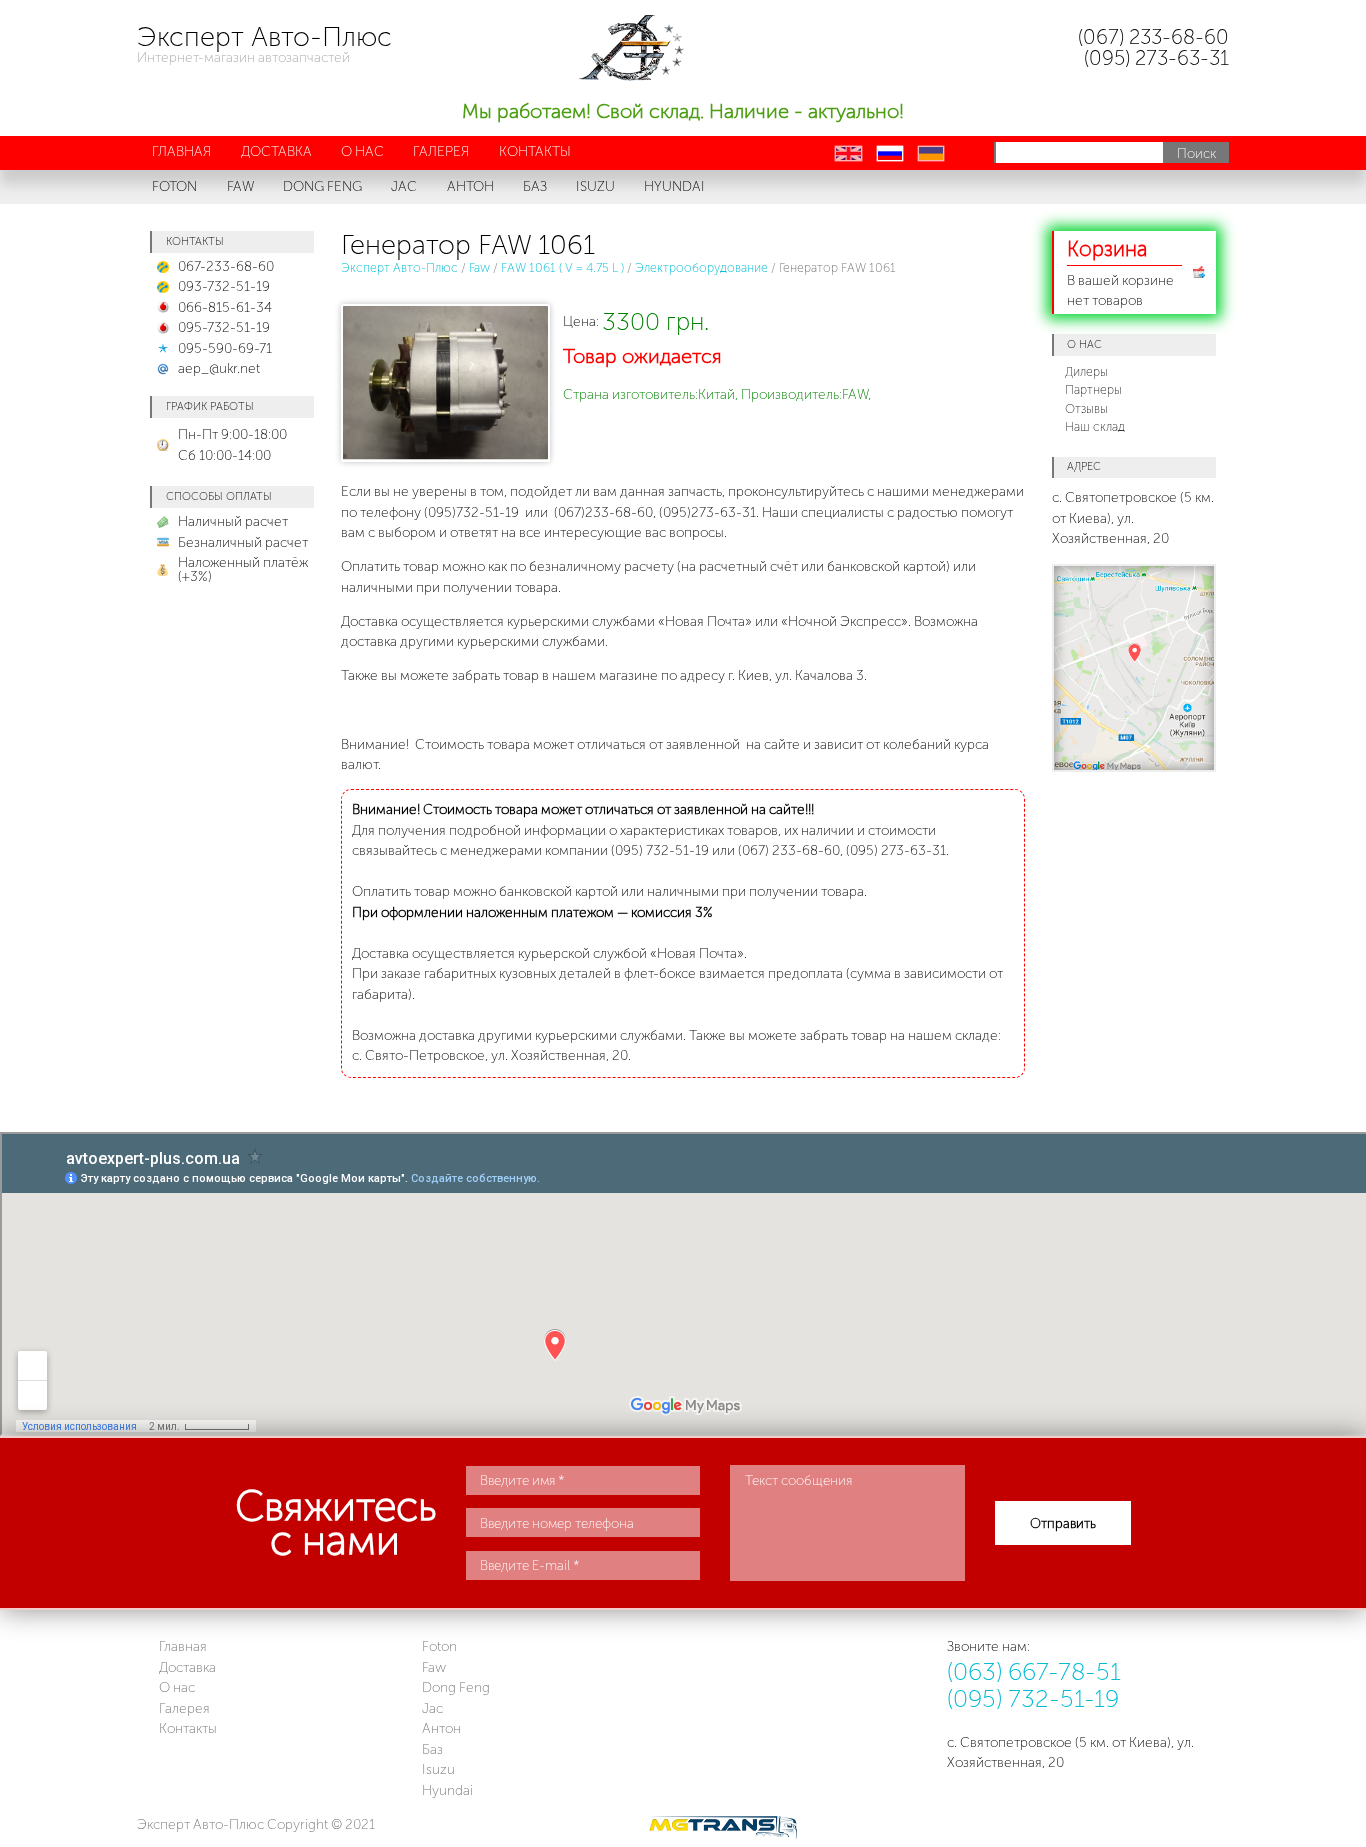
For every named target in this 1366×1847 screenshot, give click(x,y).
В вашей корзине (1120, 272)
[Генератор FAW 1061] (443, 386)
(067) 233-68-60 (1153, 37)
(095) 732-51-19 (1033, 1698)
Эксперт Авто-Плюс (399, 267)
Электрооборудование (701, 267)
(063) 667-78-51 (1034, 1671)
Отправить (1063, 1523)
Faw (479, 267)
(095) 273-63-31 (1156, 58)
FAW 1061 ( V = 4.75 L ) (562, 267)
